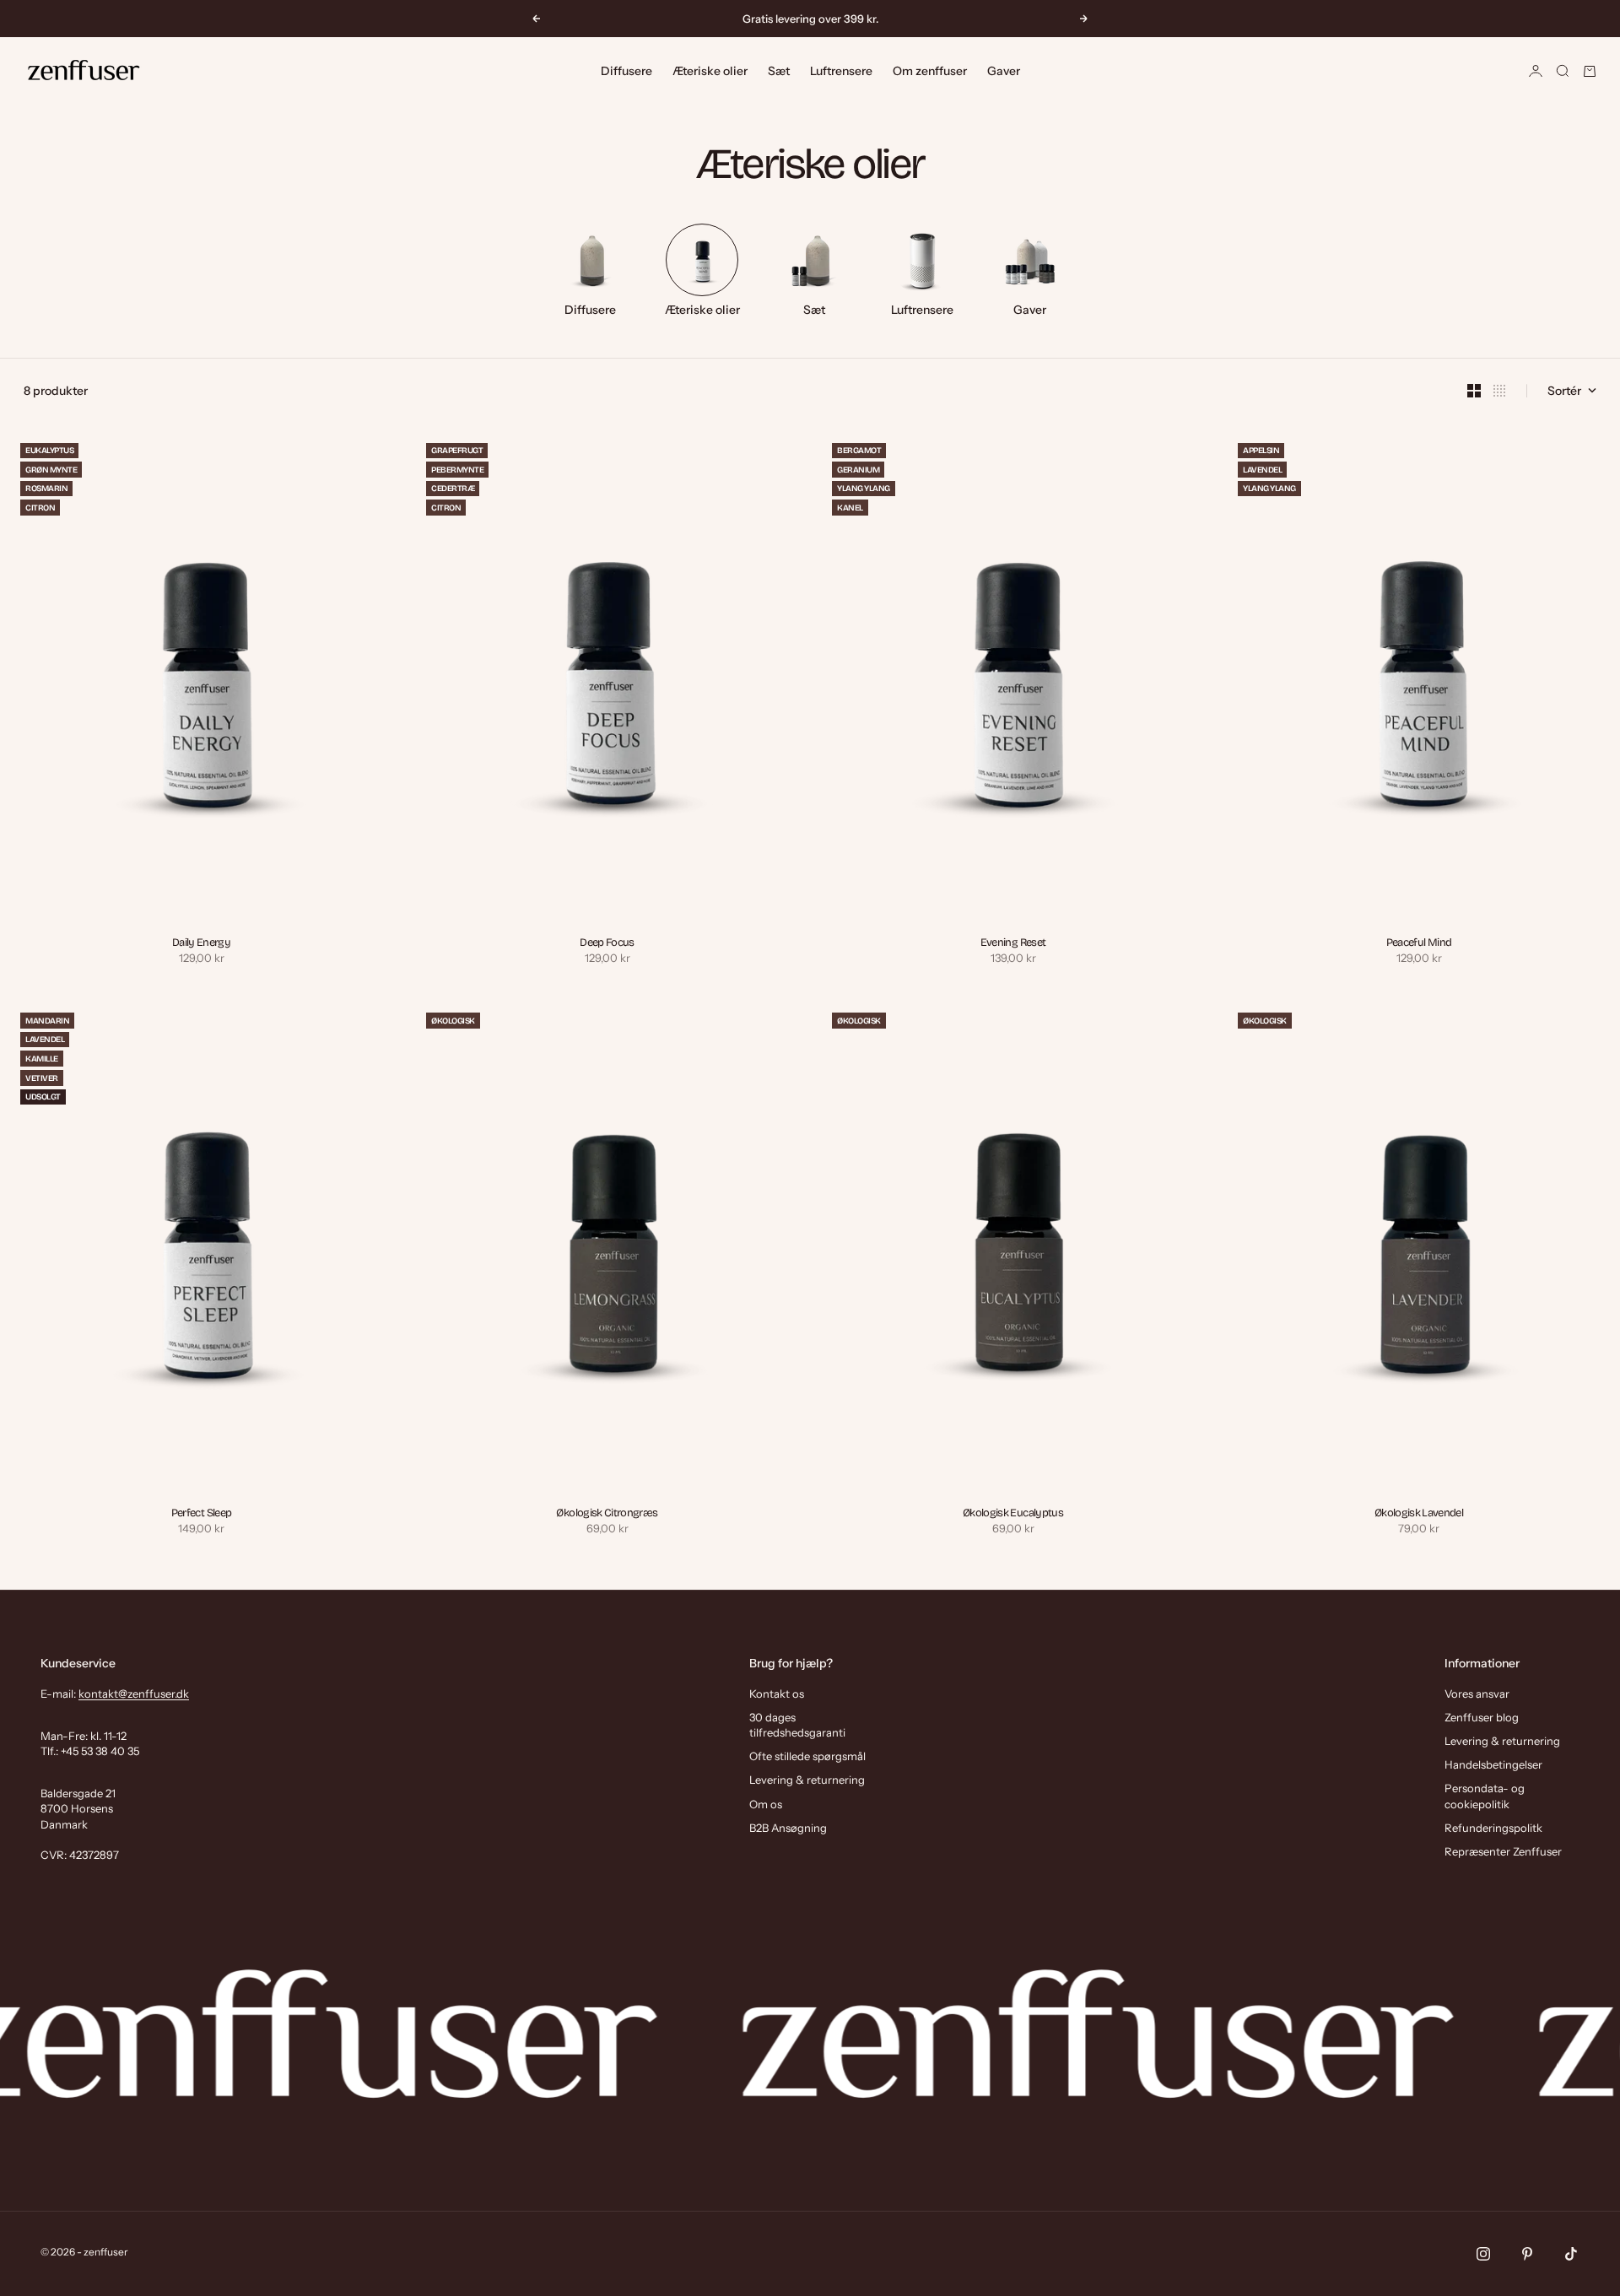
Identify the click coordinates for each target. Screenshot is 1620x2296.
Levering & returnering (807, 1780)
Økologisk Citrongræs (607, 1513)
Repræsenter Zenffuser (1503, 1851)
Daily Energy (201, 944)
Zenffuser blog (1482, 1717)
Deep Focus (607, 944)
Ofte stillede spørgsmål (807, 1756)
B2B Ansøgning (788, 1828)
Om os (766, 1804)
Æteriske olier (710, 71)
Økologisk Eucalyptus (1013, 1513)
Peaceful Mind (1419, 944)
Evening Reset (1013, 944)
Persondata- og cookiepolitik (1485, 1796)
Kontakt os (777, 1694)
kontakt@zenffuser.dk (134, 1694)
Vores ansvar (1477, 1694)
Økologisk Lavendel (1419, 1513)
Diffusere (626, 71)
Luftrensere (841, 71)
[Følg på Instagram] (1483, 2254)
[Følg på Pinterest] (1527, 2254)
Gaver (1004, 71)
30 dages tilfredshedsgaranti (797, 1725)
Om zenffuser (930, 71)
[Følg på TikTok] (1571, 2254)
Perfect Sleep (202, 1513)
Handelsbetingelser (1493, 1764)
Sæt (779, 71)
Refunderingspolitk (1493, 1828)
